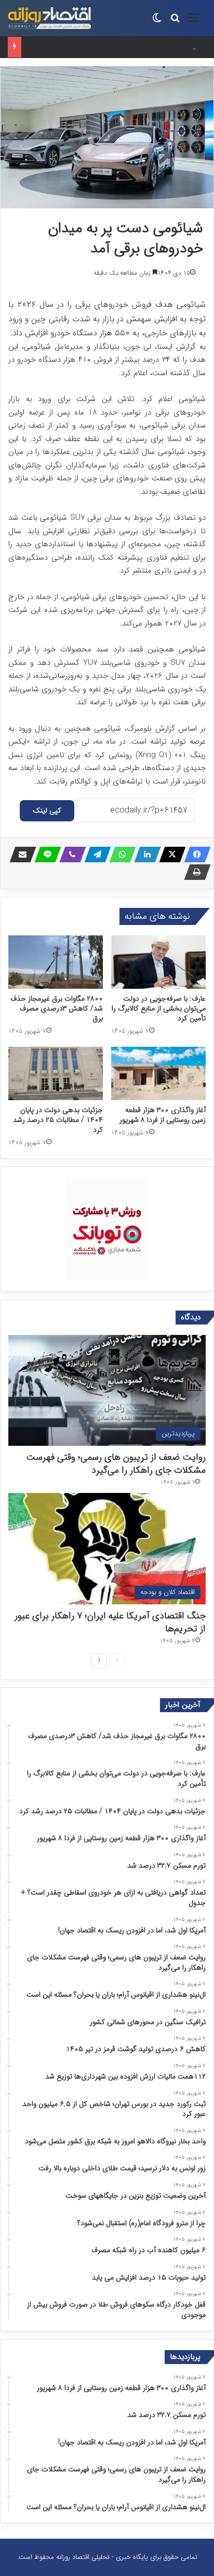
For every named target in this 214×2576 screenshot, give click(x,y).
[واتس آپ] (119, 855)
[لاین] (45, 855)
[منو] (193, 22)
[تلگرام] (95, 855)
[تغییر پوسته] (157, 22)
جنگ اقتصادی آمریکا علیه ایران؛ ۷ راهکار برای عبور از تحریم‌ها (110, 1622)
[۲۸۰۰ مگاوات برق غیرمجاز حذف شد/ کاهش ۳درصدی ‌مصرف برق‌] (56, 962)
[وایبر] (70, 855)
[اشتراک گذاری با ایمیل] (20, 855)
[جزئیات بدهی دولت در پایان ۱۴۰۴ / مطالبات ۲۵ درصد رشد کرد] (56, 1073)
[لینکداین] (144, 855)
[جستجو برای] (175, 22)
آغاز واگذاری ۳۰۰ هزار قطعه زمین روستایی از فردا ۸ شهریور (163, 1115)
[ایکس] (169, 855)
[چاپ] (194, 872)
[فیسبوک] (194, 855)
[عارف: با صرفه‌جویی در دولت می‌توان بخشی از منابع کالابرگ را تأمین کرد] (158, 962)
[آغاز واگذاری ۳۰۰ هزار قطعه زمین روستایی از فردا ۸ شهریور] (158, 1073)
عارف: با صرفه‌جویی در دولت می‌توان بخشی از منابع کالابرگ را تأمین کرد (159, 1008)
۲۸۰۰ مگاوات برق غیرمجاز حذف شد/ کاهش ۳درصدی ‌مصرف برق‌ (57, 1008)
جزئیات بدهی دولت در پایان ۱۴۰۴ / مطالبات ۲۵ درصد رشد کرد (58, 1120)
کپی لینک (47, 810)
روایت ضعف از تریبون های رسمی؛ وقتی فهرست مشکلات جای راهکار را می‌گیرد (116, 1464)
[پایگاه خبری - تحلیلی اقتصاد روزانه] (49, 18)
